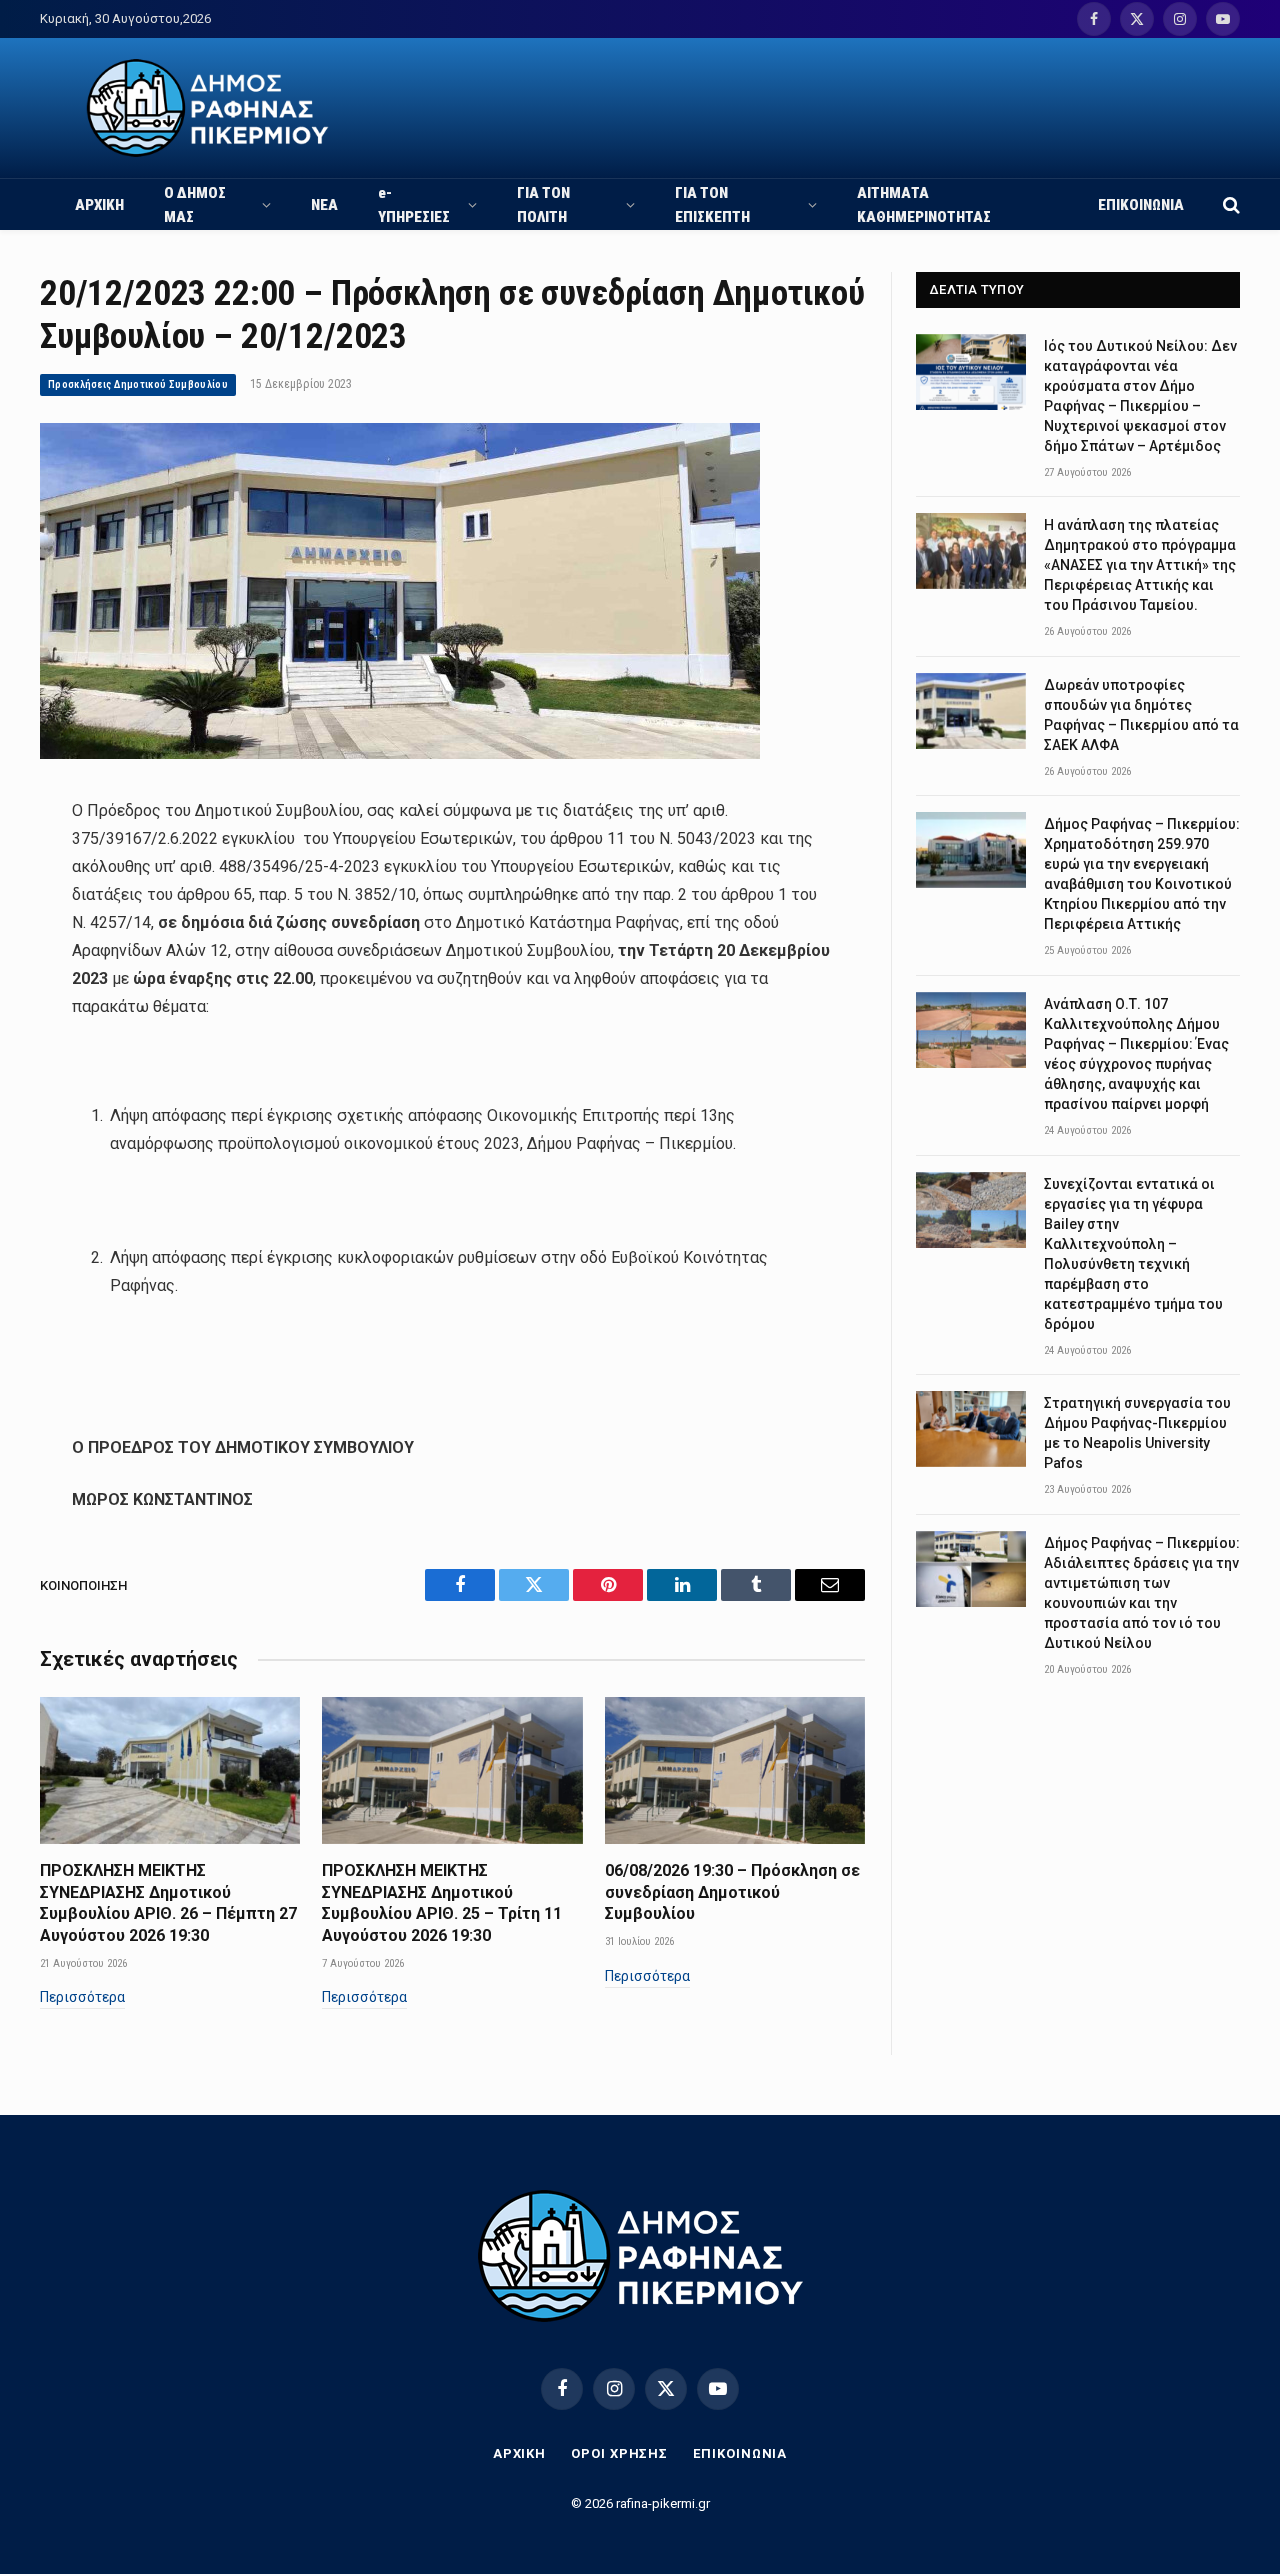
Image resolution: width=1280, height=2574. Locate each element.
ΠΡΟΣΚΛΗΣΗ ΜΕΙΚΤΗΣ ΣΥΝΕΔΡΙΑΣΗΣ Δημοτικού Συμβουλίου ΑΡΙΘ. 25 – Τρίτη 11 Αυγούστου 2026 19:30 (442, 1903)
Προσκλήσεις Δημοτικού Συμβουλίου (138, 384)
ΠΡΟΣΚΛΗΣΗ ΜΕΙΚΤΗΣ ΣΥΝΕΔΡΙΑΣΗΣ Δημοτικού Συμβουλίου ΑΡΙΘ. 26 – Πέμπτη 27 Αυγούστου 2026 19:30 (168, 1903)
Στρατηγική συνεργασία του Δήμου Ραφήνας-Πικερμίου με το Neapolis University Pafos (1137, 1433)
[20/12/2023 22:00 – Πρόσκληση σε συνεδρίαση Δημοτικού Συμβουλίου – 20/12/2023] (400, 754)
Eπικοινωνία (740, 2453)
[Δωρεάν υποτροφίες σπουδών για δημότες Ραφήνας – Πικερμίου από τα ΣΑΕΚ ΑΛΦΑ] (971, 711)
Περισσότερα (82, 1997)
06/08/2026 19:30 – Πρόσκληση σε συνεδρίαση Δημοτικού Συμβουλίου (732, 1892)
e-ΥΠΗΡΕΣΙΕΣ (414, 205)
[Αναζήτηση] (1229, 204)
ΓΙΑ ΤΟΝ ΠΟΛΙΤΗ (543, 205)
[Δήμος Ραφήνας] (207, 108)
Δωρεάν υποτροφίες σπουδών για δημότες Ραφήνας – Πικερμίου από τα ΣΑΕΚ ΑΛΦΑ (1141, 715)
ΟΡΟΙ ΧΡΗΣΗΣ (619, 2453)
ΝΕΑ (324, 205)
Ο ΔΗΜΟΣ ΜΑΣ (195, 205)
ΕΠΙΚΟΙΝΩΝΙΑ (1141, 205)
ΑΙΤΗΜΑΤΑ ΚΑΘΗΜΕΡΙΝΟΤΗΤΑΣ (924, 205)
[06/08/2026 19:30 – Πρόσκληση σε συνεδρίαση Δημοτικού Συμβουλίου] (735, 1770)
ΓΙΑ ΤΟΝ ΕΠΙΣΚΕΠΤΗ (712, 205)
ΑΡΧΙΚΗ (99, 205)
